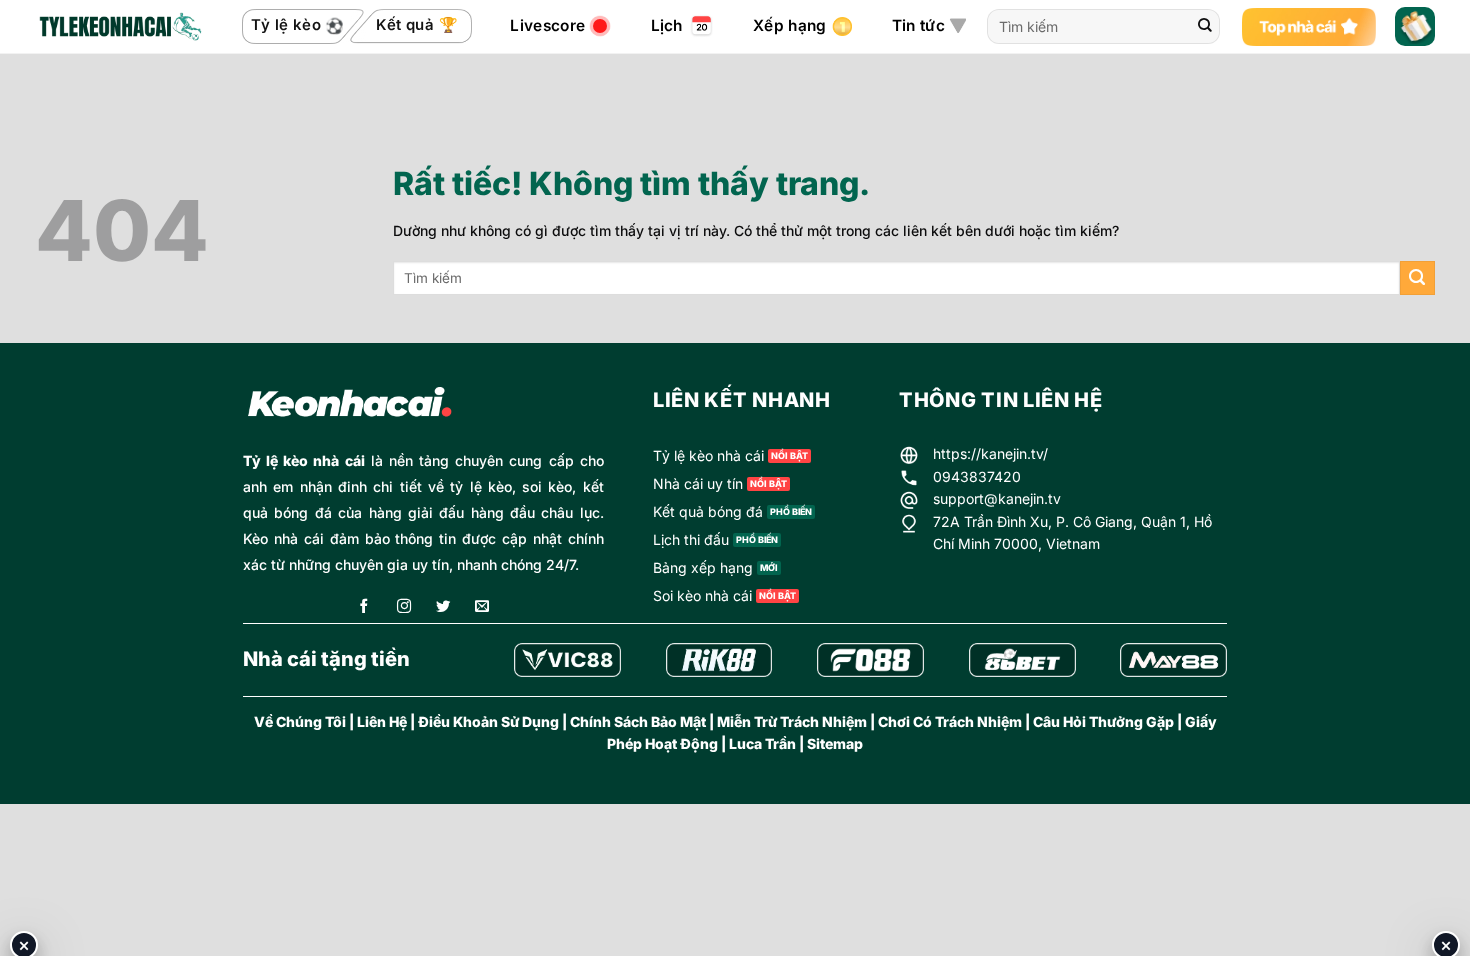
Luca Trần (762, 743)
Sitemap (835, 743)
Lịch (667, 25)
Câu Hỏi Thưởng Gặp (1103, 721)
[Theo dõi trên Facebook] (364, 607)
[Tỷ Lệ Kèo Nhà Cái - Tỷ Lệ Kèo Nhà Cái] (119, 27)
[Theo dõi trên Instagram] (404, 607)
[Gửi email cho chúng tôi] (482, 607)
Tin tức (918, 25)
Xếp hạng (789, 25)
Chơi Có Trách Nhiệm (950, 721)
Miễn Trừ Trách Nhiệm (792, 721)
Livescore (547, 25)
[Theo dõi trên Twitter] (443, 607)
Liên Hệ (382, 721)
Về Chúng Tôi (300, 721)
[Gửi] (1205, 27)
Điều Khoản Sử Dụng (488, 721)
